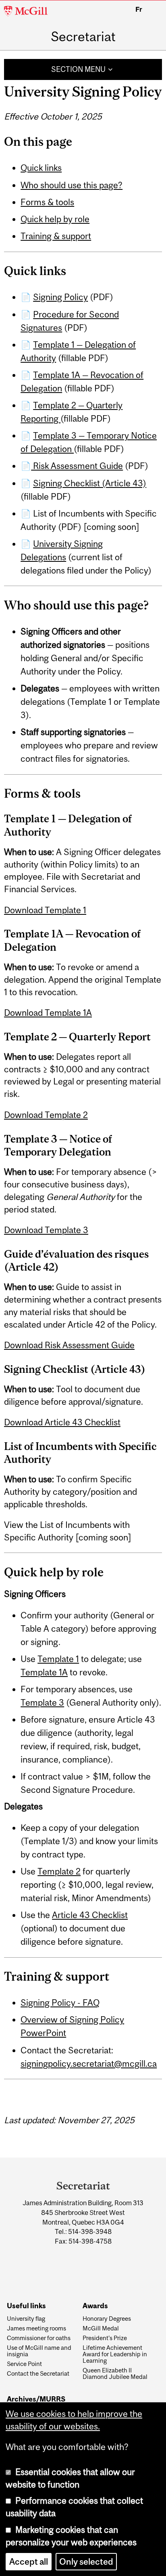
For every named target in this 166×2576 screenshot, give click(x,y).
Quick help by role (55, 219)
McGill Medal (101, 2328)
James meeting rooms (36, 2328)
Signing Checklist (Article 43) (90, 483)
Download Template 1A (48, 1013)
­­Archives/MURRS (36, 2399)
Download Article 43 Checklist (62, 1422)
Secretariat (83, 37)
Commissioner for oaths (39, 2338)
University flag (26, 2319)
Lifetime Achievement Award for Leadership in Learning (115, 2354)
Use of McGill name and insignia (39, 2351)
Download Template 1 (45, 910)
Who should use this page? (72, 185)
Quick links (41, 168)
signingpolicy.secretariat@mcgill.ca (89, 2064)
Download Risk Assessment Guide (69, 1345)
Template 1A (44, 1672)
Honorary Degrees (107, 2319)
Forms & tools (47, 202)
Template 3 (42, 1703)
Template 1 (58, 1659)
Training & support (56, 236)
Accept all (29, 2562)
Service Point (24, 2364)
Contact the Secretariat (38, 2374)
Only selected (86, 2562)
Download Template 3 (46, 1230)
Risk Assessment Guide (77, 466)
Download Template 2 (46, 1115)
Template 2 (59, 1871)
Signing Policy (60, 297)
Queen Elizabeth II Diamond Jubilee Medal (115, 2374)
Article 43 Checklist (90, 1915)
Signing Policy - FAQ (60, 2003)
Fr (139, 9)
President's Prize (105, 2338)
